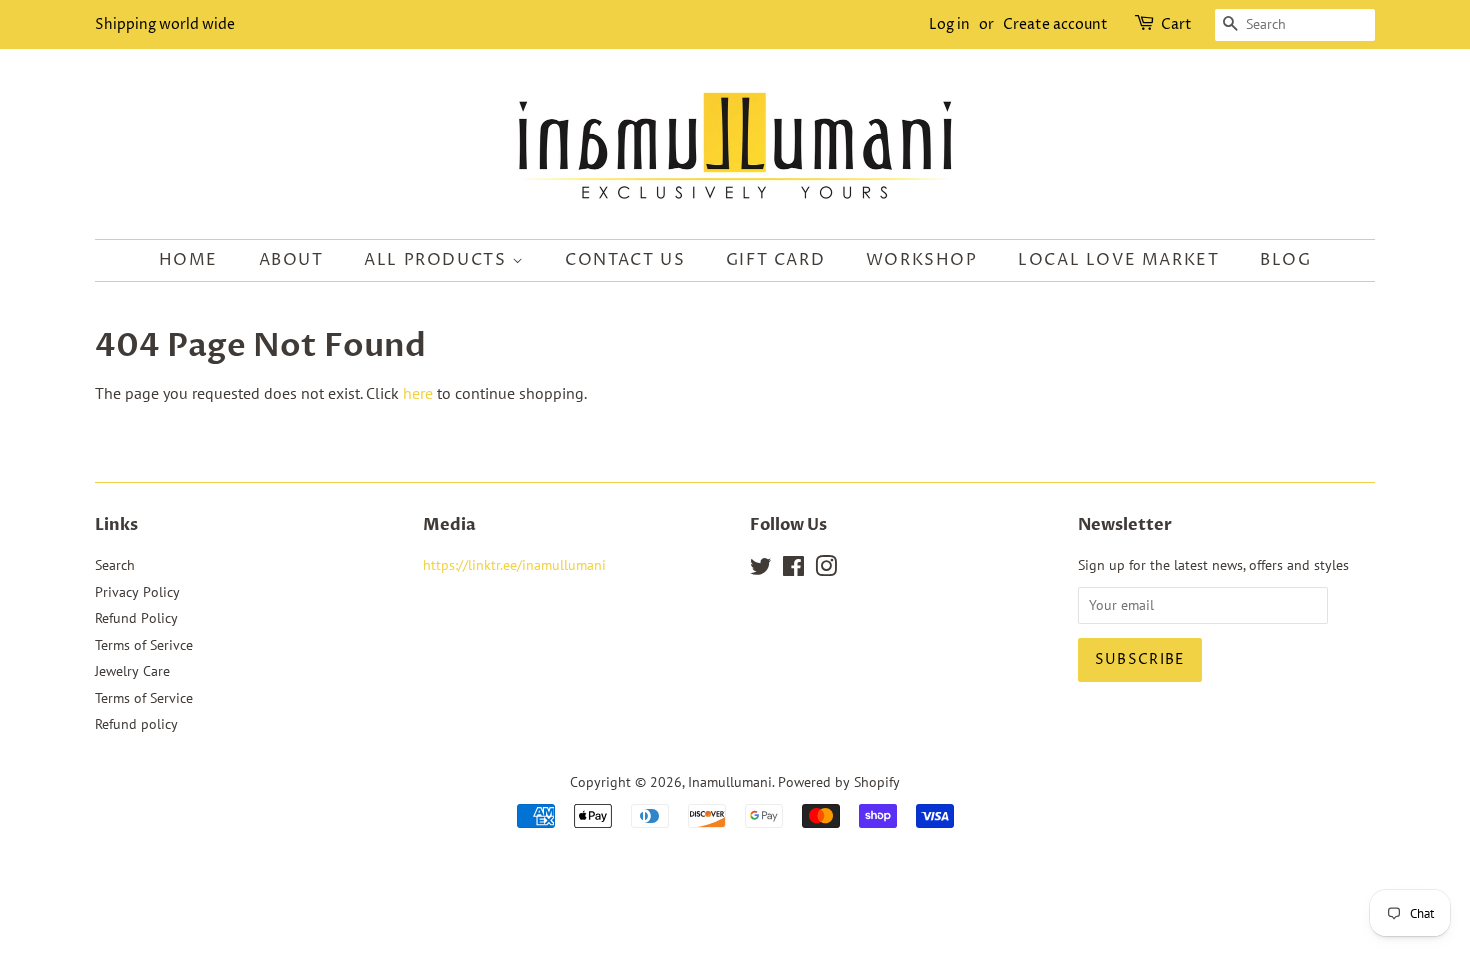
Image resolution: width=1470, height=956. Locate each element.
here (418, 393)
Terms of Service (144, 698)
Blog (1285, 260)
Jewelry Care (132, 671)
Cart (1176, 24)
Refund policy (136, 724)
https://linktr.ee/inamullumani (514, 565)
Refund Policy (136, 618)
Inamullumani (730, 782)
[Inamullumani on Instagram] (826, 570)
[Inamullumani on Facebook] (793, 570)
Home (188, 260)
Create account (1055, 24)
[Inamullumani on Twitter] (761, 570)
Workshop (922, 260)
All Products (438, 260)
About (291, 260)
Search (115, 565)
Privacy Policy (137, 592)
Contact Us (625, 260)
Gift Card (775, 260)
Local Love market (1118, 260)
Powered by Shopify (839, 782)
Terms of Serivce (144, 645)
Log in (949, 24)
